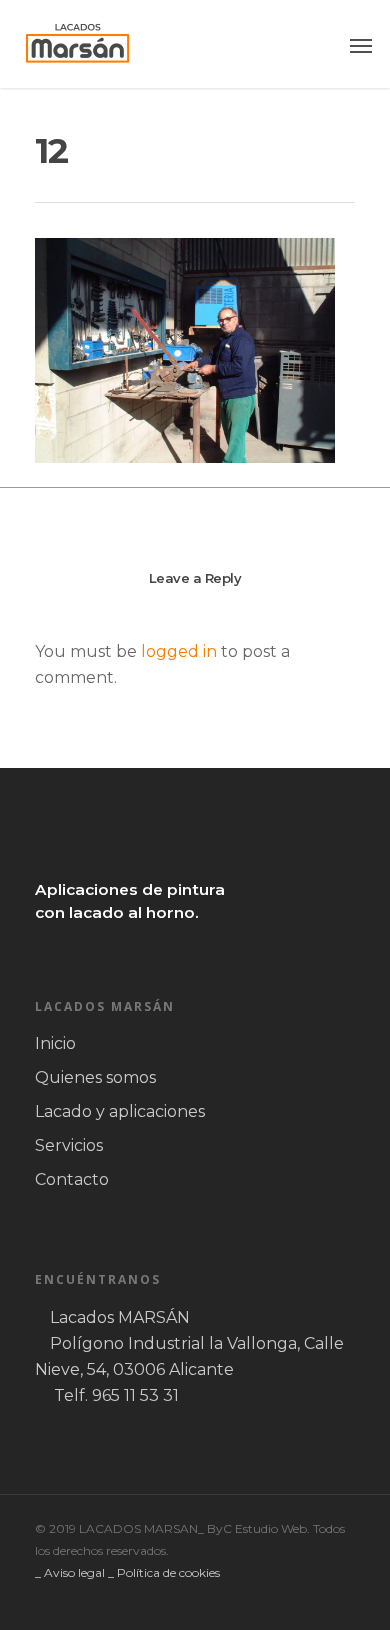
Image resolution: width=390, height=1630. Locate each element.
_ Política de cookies (164, 1572)
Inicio (55, 1043)
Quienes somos (95, 1077)
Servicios (69, 1145)
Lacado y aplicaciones (120, 1111)
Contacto (72, 1179)
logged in (179, 651)
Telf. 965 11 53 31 (116, 1395)
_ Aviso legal (70, 1572)
